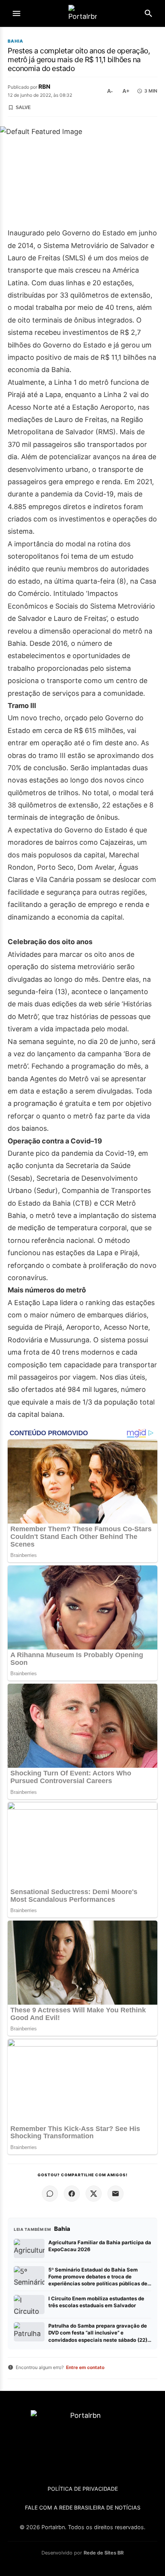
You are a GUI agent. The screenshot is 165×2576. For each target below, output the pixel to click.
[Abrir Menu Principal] (16, 13)
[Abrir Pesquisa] (148, 13)
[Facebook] (72, 2194)
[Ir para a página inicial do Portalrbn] (82, 14)
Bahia (16, 41)
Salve (23, 108)
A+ (126, 91)
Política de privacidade (83, 2489)
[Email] (115, 2194)
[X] (94, 2194)
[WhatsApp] (50, 2194)
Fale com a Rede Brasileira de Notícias (83, 2507)
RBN (44, 87)
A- (110, 91)
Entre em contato (85, 2367)
